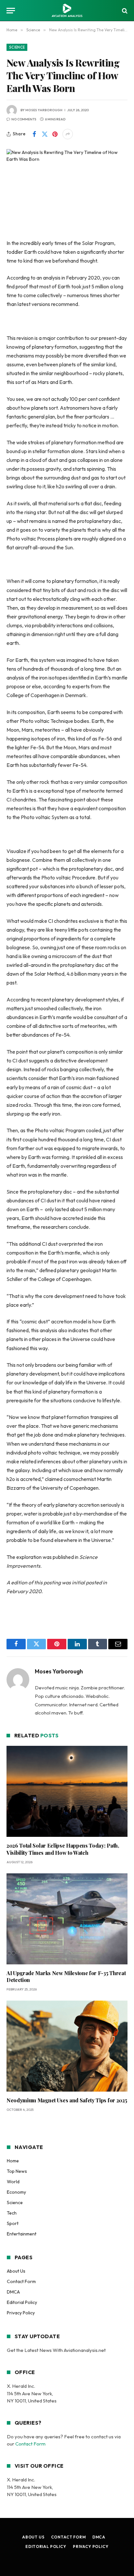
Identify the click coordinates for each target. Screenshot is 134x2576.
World (13, 2182)
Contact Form (21, 2281)
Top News (17, 2171)
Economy (16, 2192)
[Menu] (11, 11)
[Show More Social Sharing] (68, 134)
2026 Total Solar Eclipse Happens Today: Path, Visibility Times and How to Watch (63, 1849)
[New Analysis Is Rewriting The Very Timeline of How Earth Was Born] (67, 189)
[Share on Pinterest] (55, 134)
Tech (12, 2213)
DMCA (13, 2292)
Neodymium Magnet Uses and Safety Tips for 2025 (67, 2100)
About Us (16, 2271)
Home (13, 2161)
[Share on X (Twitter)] (45, 134)
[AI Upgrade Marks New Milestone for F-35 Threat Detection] (67, 1919)
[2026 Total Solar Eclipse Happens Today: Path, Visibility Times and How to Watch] (67, 1791)
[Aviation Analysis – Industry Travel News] (67, 11)
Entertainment (22, 2234)
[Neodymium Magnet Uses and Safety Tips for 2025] (67, 2046)
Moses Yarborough (44, 110)
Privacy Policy (21, 2313)
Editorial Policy (22, 2302)
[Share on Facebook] (34, 134)
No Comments (24, 119)
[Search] (124, 11)
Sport (13, 2223)
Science (17, 47)
